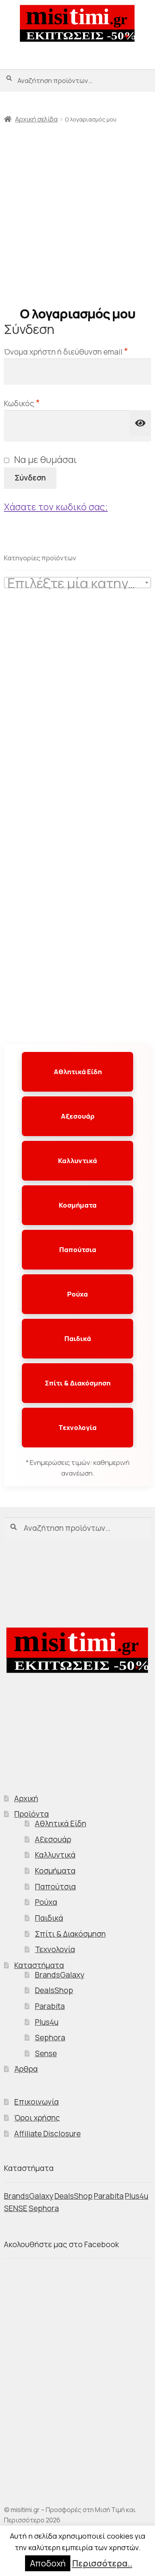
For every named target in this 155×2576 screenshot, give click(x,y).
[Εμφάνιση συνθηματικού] (140, 423)
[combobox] (77, 583)
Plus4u (47, 2022)
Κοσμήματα (78, 1205)
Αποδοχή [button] (48, 2563)
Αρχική (26, 1798)
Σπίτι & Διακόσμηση (78, 1383)
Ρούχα (77, 1294)
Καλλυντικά (77, 1161)
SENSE (16, 2208)
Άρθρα (26, 2069)
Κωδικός (45, 402)
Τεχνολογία (77, 1427)
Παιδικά (78, 1338)
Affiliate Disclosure (47, 2134)
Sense (46, 2053)
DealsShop (54, 1990)
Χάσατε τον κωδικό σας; (56, 507)
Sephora (50, 2038)
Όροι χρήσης (37, 2118)
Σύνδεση (30, 478)
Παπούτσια (78, 1249)
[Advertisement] (77, 212)
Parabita (50, 2006)
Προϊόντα (32, 1814)
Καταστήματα (39, 1965)
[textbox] (77, 583)
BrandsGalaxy (60, 1975)
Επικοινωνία (37, 2102)
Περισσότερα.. (102, 2563)
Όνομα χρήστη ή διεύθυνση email (77, 351)
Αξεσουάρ (78, 1116)
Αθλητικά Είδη (78, 1072)
